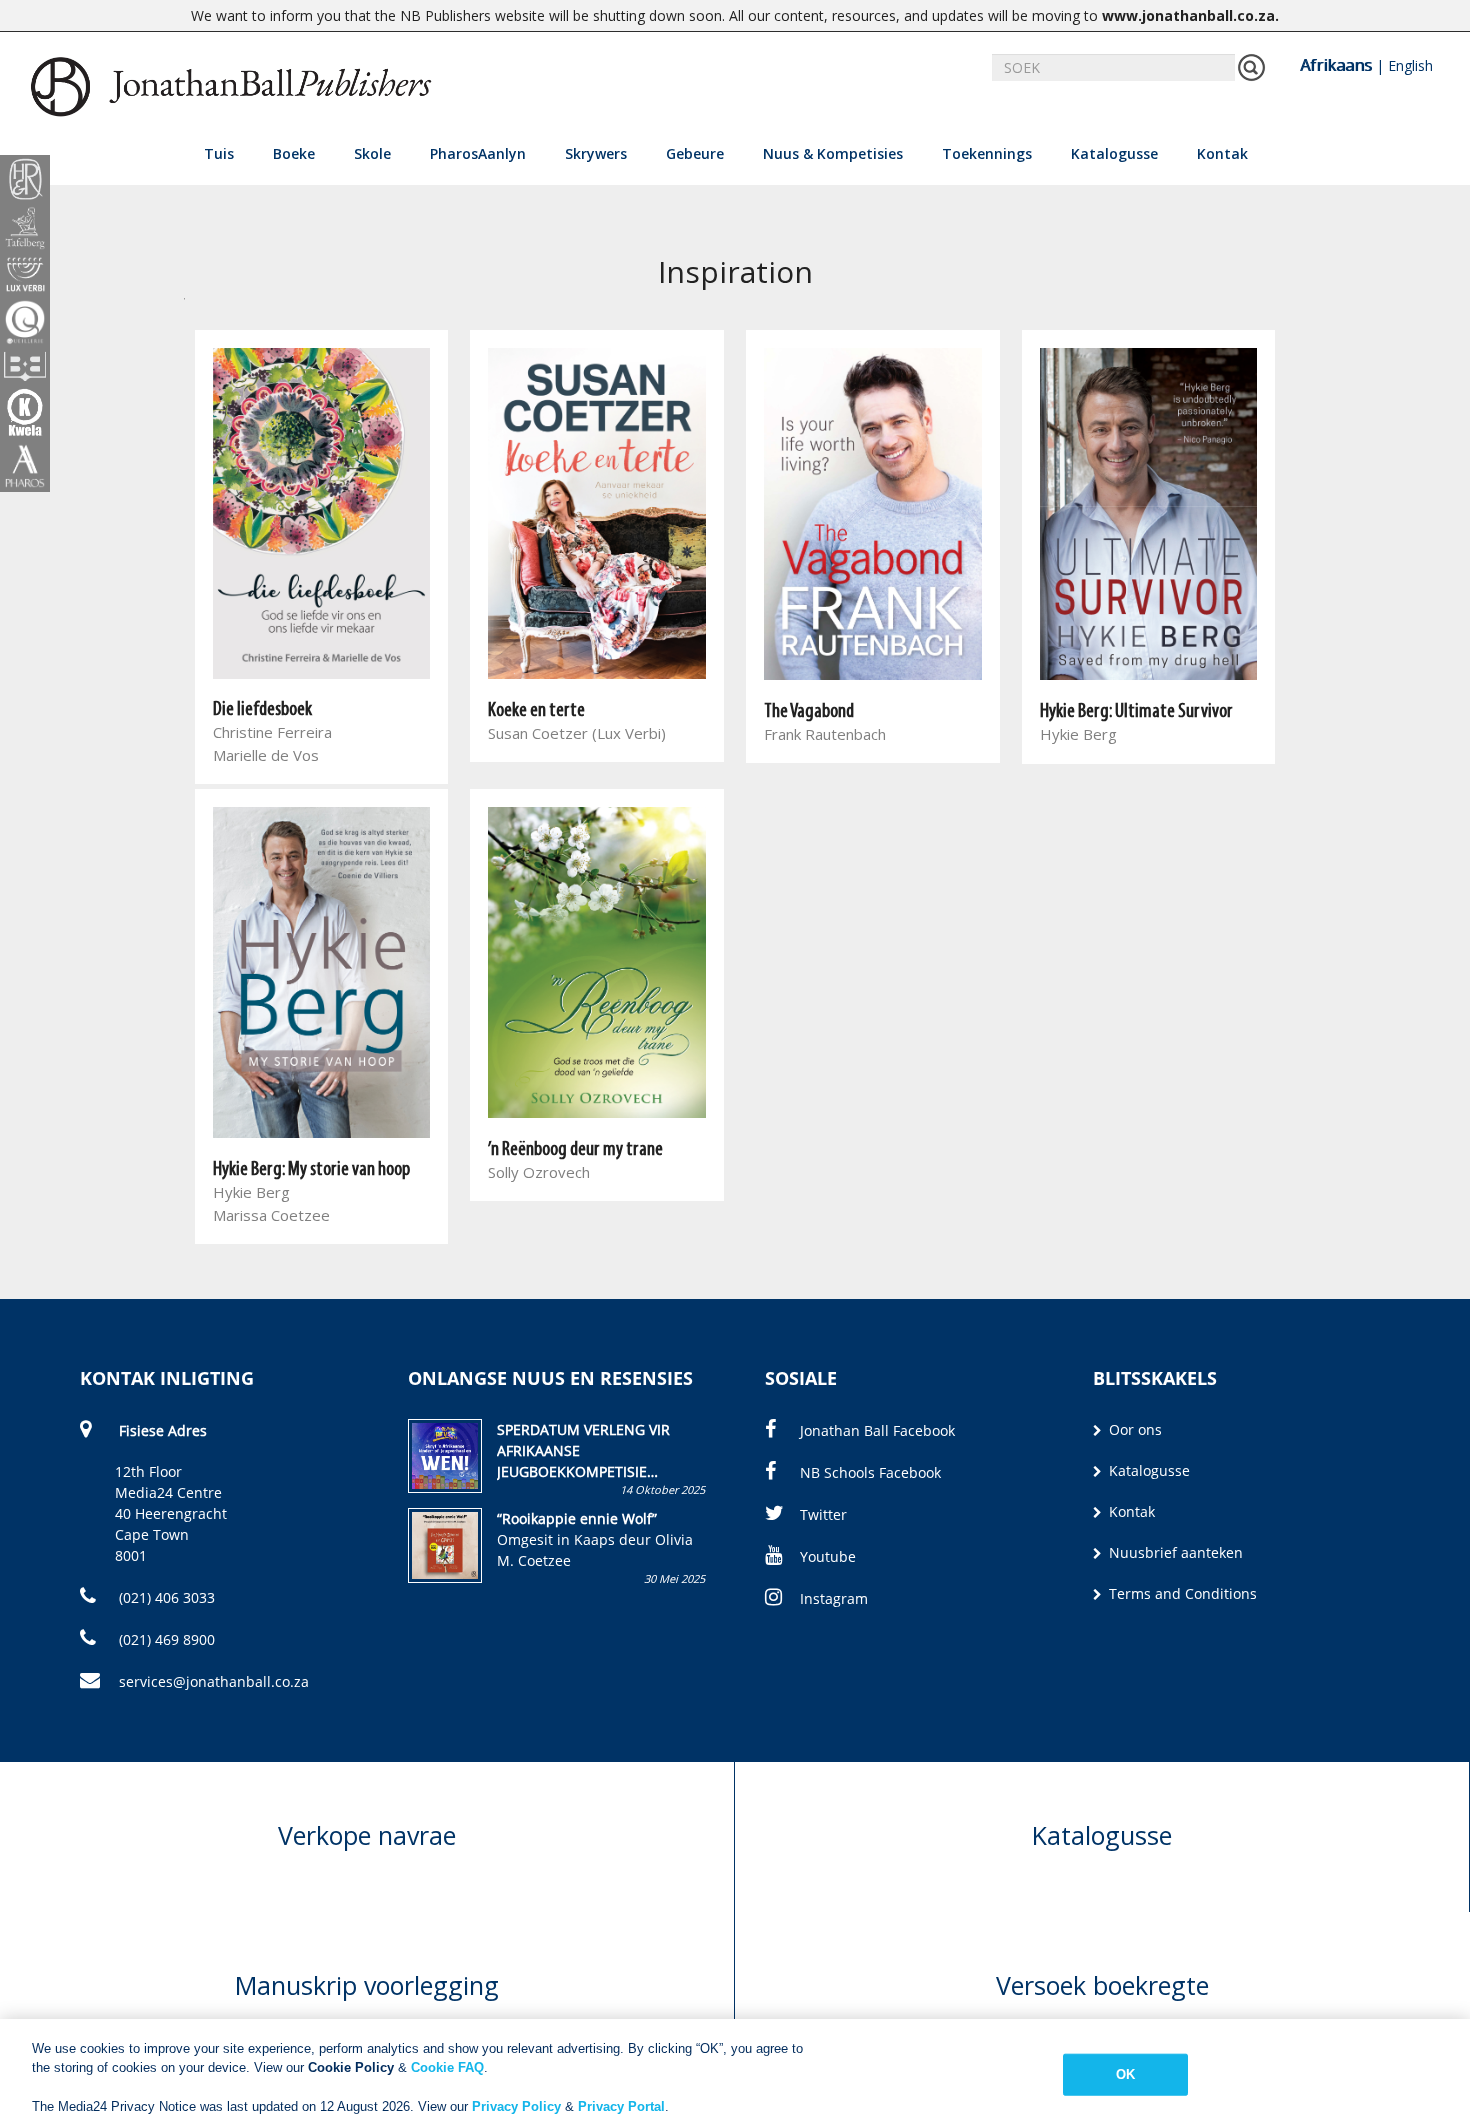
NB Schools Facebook (870, 1472)
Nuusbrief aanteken (1174, 1552)
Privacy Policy (516, 2106)
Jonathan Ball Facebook (877, 1430)
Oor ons (1133, 1429)
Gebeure (695, 153)
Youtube (828, 1556)
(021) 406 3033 (165, 1597)
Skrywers (596, 153)
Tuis (219, 153)
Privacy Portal (621, 2106)
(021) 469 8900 (165, 1639)
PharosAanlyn (478, 153)
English (1410, 65)
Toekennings (987, 153)
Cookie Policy (351, 2067)
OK (1125, 2074)
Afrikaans (1336, 65)
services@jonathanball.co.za (214, 1681)
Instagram (834, 1598)
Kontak (1222, 153)
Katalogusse (1114, 153)
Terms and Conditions (1181, 1593)
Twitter (823, 1514)
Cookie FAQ (447, 2067)
